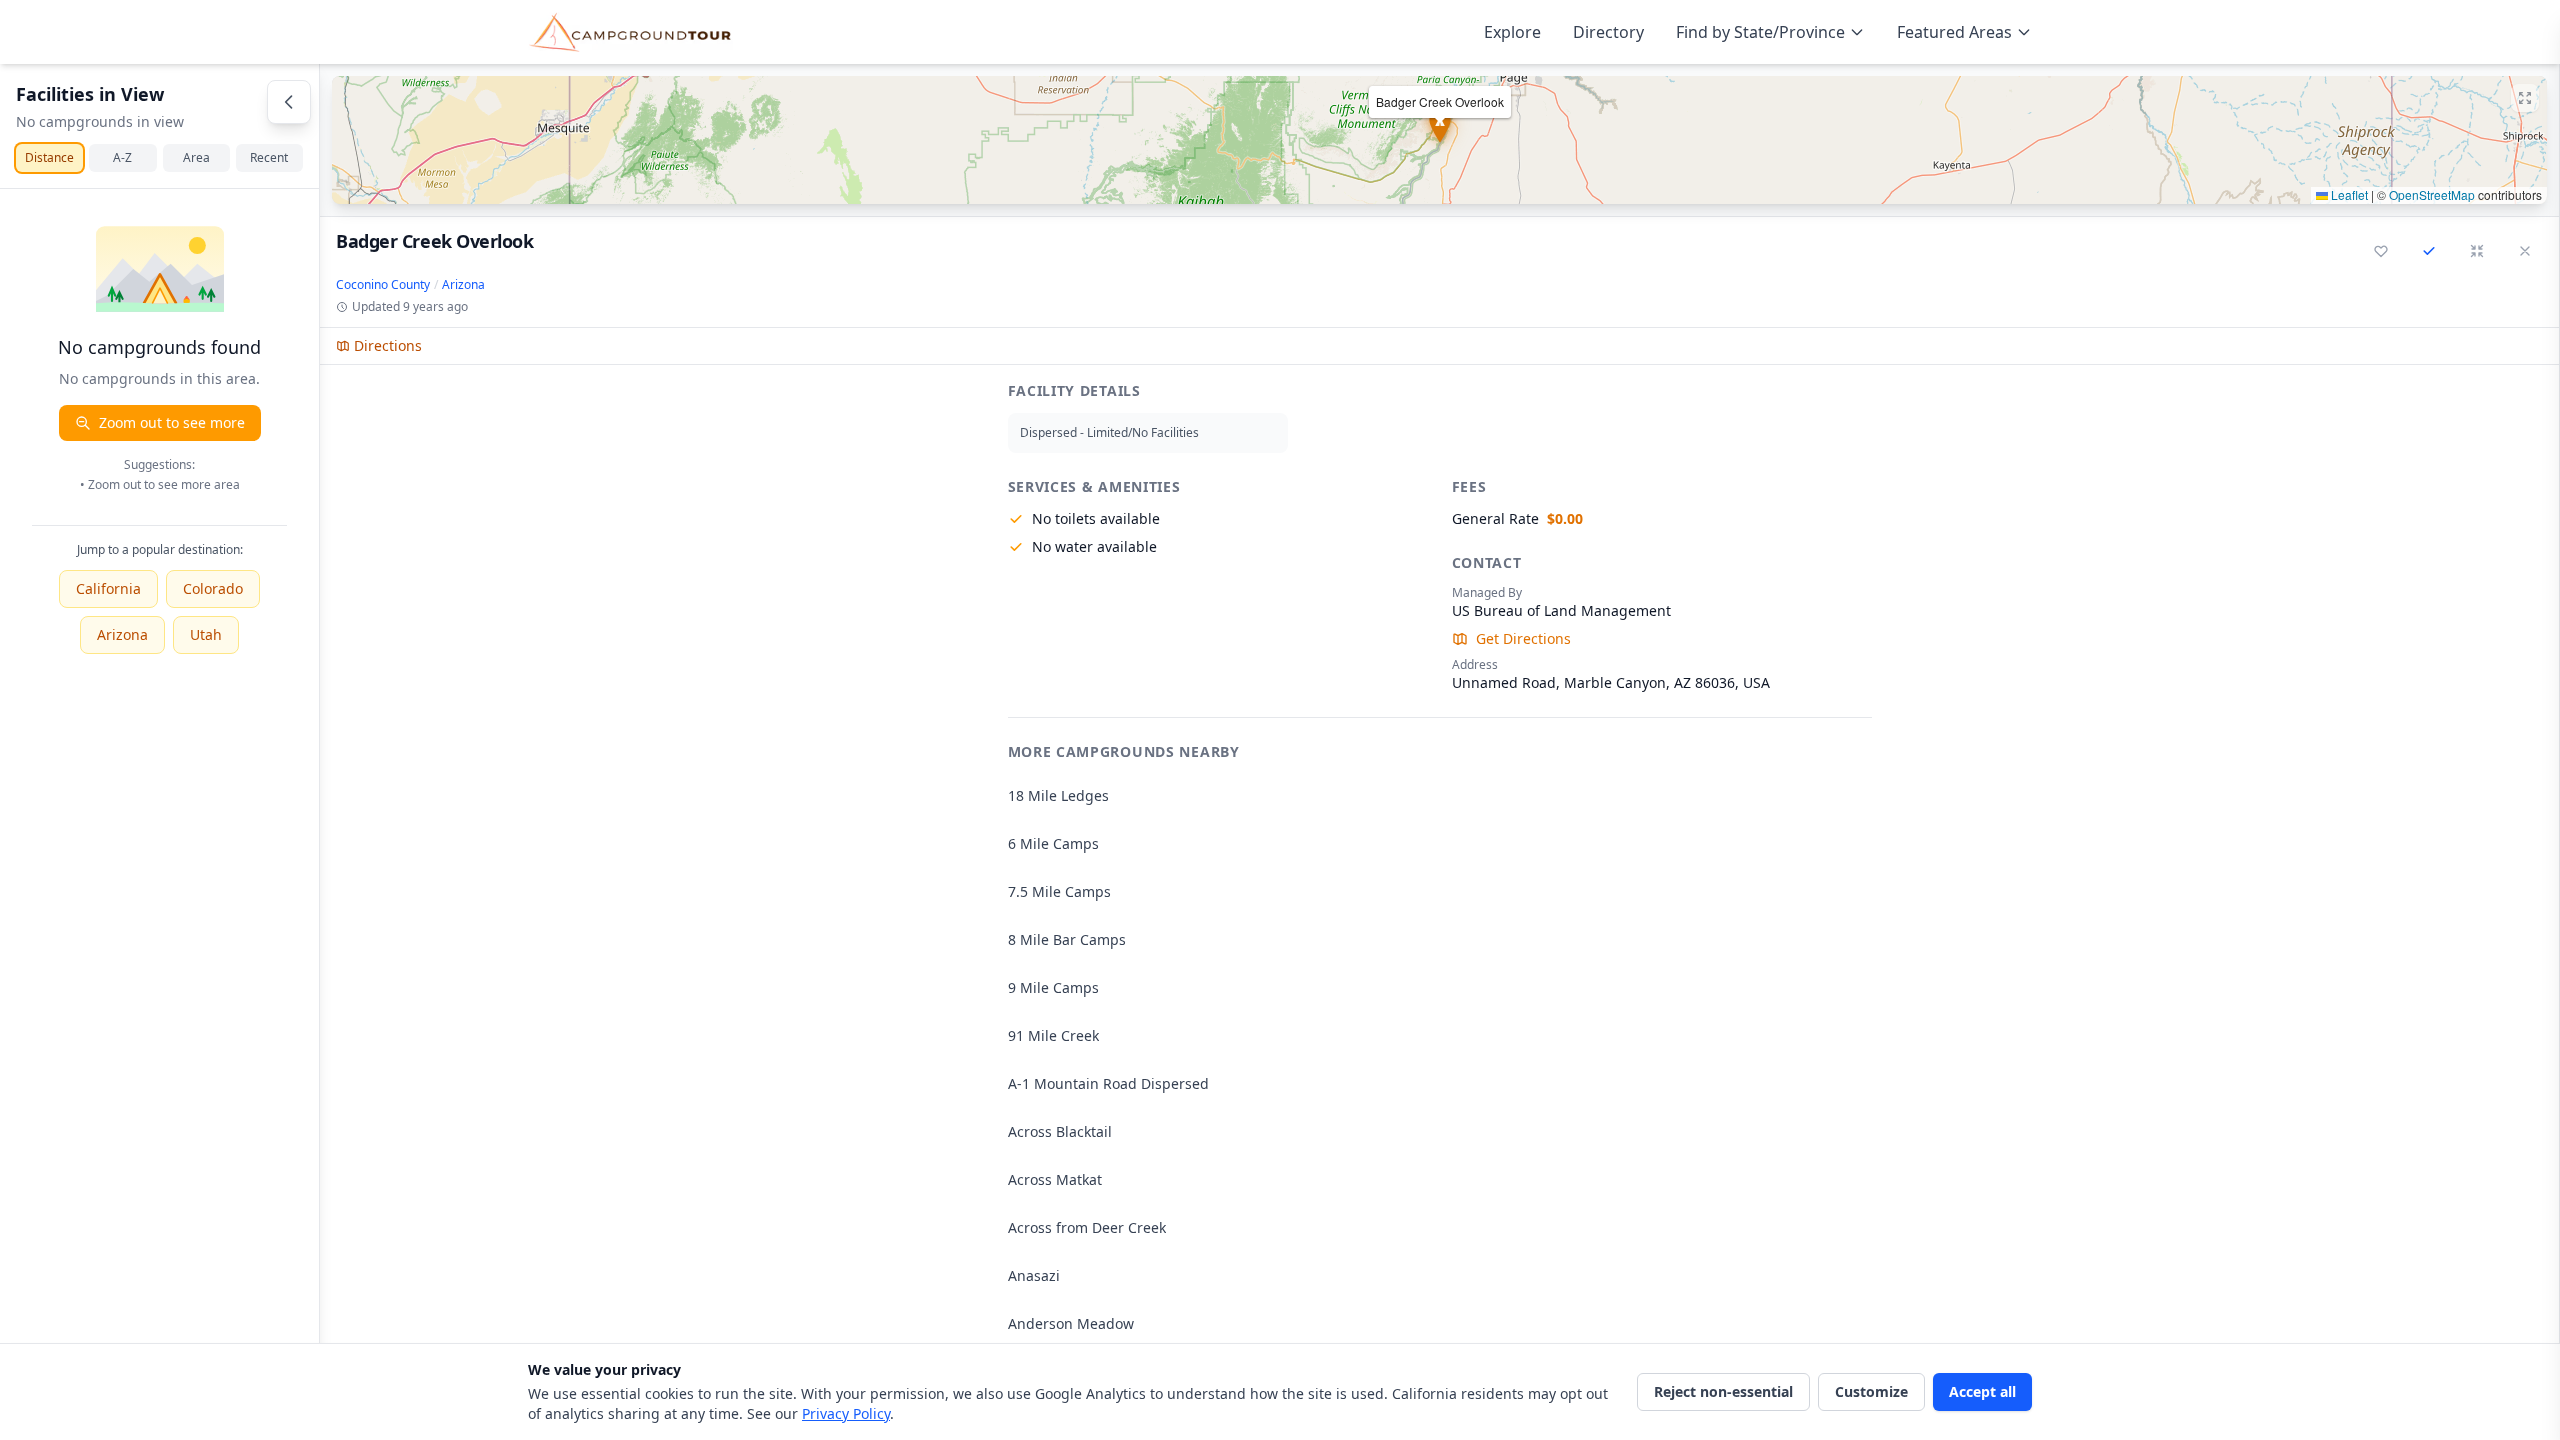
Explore (1512, 32)
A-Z (122, 157)
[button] (1439, 140)
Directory (1608, 32)
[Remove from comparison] (2429, 251)
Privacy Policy (846, 1413)
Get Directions (1523, 638)
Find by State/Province (1760, 32)
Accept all (1982, 1391)
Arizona (122, 634)
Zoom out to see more (172, 422)
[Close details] (2525, 251)
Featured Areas (1954, 32)
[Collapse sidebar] (289, 102)
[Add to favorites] (2381, 251)
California (108, 588)
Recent (269, 157)
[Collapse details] (2477, 251)
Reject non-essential (1723, 1391)
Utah (206, 634)
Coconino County (383, 285)
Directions (388, 345)
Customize (1871, 1391)
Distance (49, 157)
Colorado (213, 588)
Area (196, 157)
